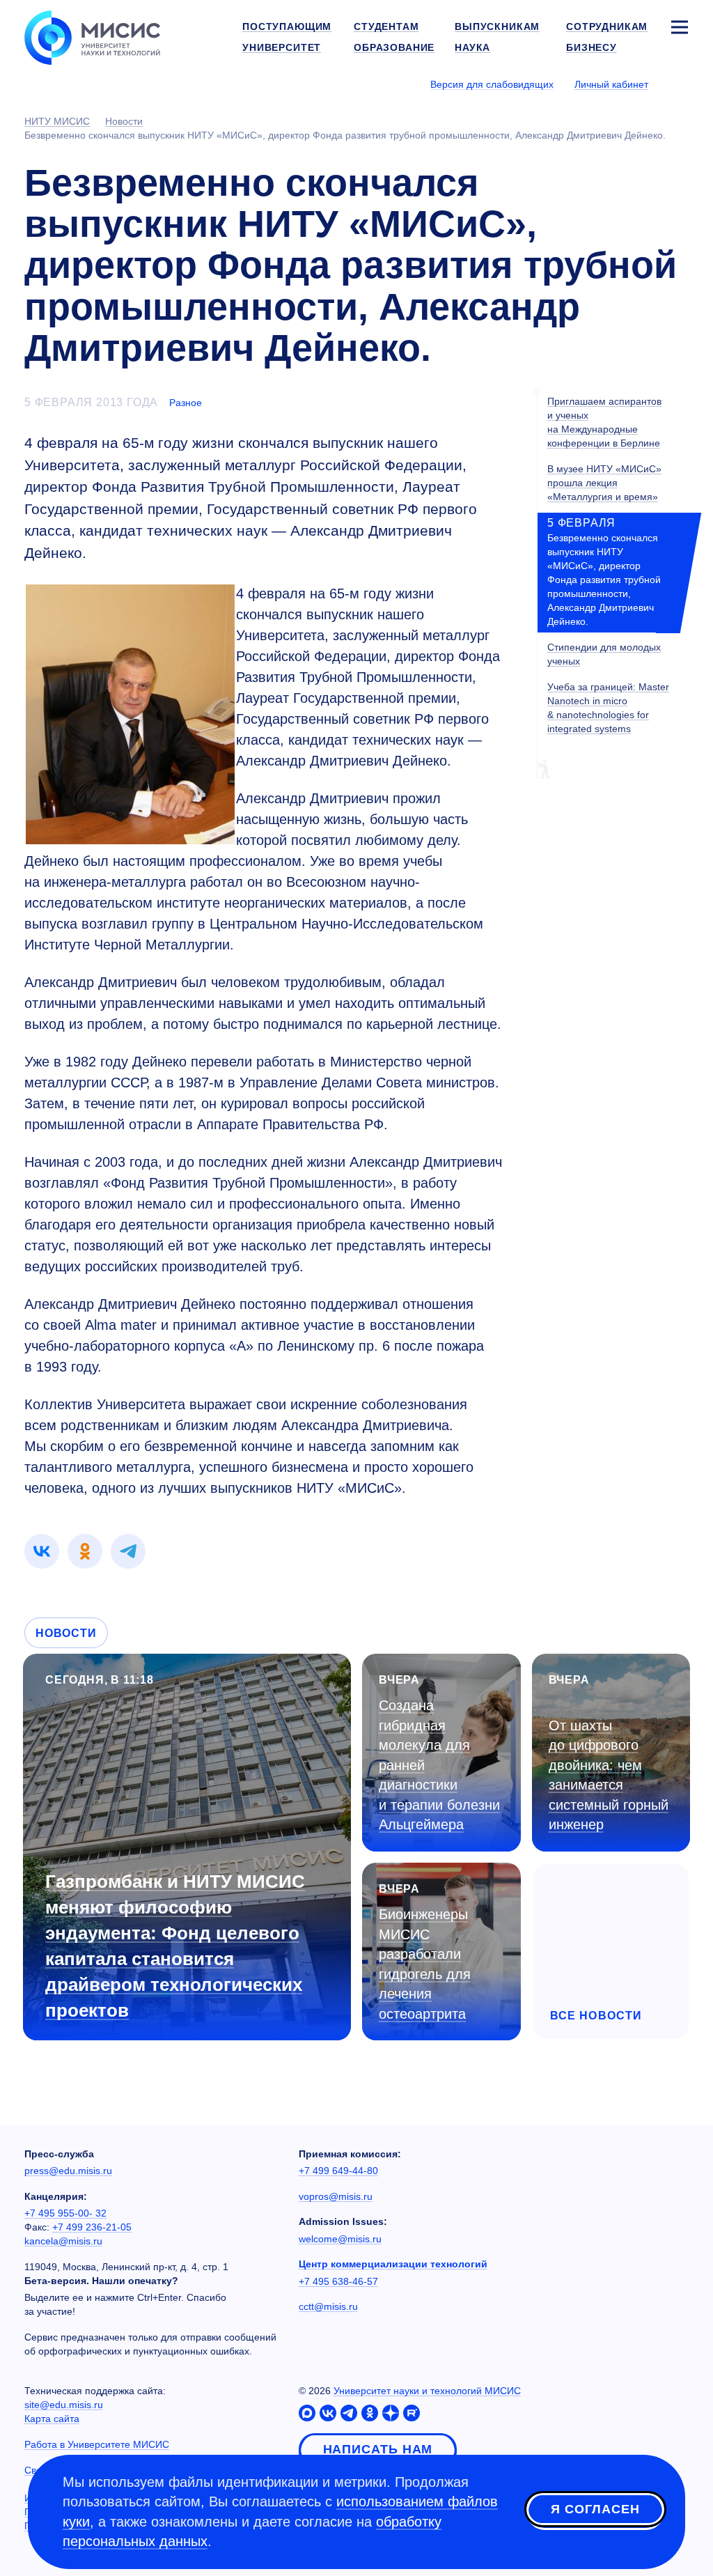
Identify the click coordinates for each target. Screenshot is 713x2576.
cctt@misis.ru (328, 2306)
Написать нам (378, 2449)
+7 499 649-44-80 (338, 2171)
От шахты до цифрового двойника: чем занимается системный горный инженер (609, 1775)
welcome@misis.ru (340, 2239)
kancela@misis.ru (63, 2241)
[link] (42, 1551)
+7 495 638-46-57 (338, 2281)
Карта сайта (52, 2419)
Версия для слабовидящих (492, 84)
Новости (66, 1633)
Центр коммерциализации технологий (393, 2264)
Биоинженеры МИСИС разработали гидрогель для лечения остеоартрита (425, 1964)
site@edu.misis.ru (64, 2405)
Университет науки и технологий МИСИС (427, 2391)
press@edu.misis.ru (68, 2171)
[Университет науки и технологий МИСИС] (92, 36)
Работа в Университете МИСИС (97, 2444)
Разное (186, 403)
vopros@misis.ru (336, 2196)
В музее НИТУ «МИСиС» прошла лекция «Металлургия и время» (604, 483)
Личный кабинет (611, 84)
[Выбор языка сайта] (679, 84)
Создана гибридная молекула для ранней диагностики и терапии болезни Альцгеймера (439, 1765)
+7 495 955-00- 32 (65, 2213)
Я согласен (595, 2509)
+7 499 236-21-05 (92, 2227)
